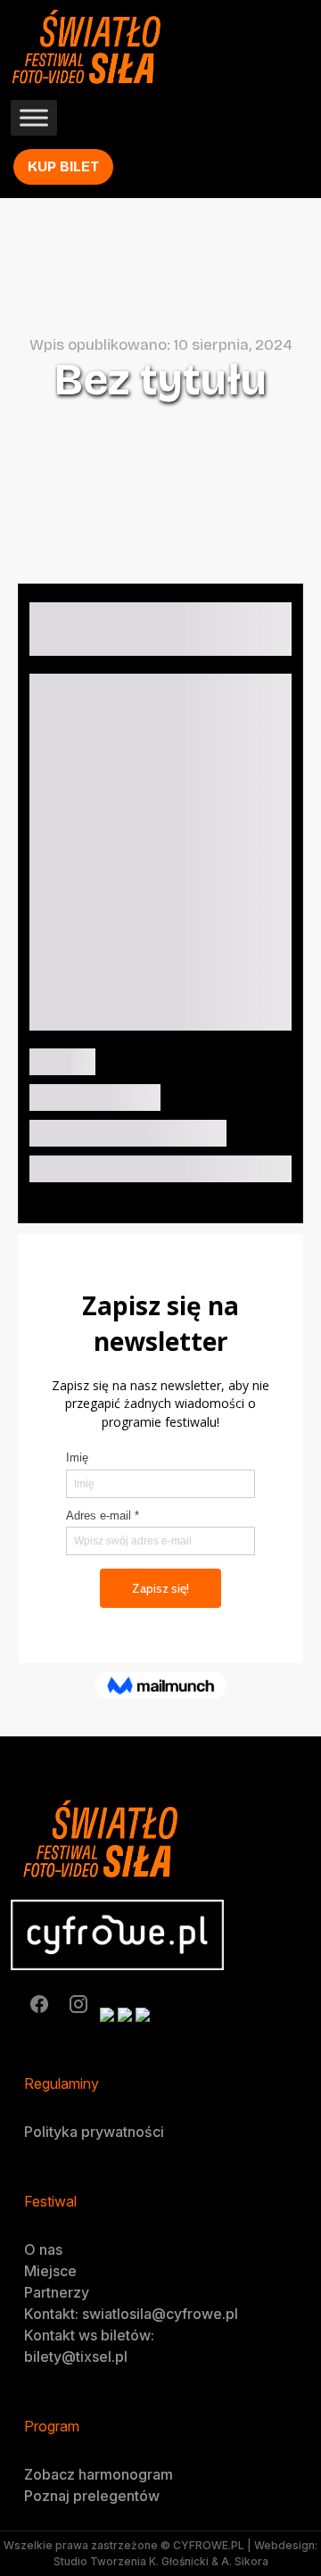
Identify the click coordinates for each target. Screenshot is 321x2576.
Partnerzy (57, 2292)
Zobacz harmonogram (99, 2474)
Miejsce (50, 2271)
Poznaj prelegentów (92, 2496)
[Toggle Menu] (34, 118)
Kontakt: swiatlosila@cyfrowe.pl (131, 2314)
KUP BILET (63, 166)
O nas (43, 2249)
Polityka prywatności (94, 2132)
